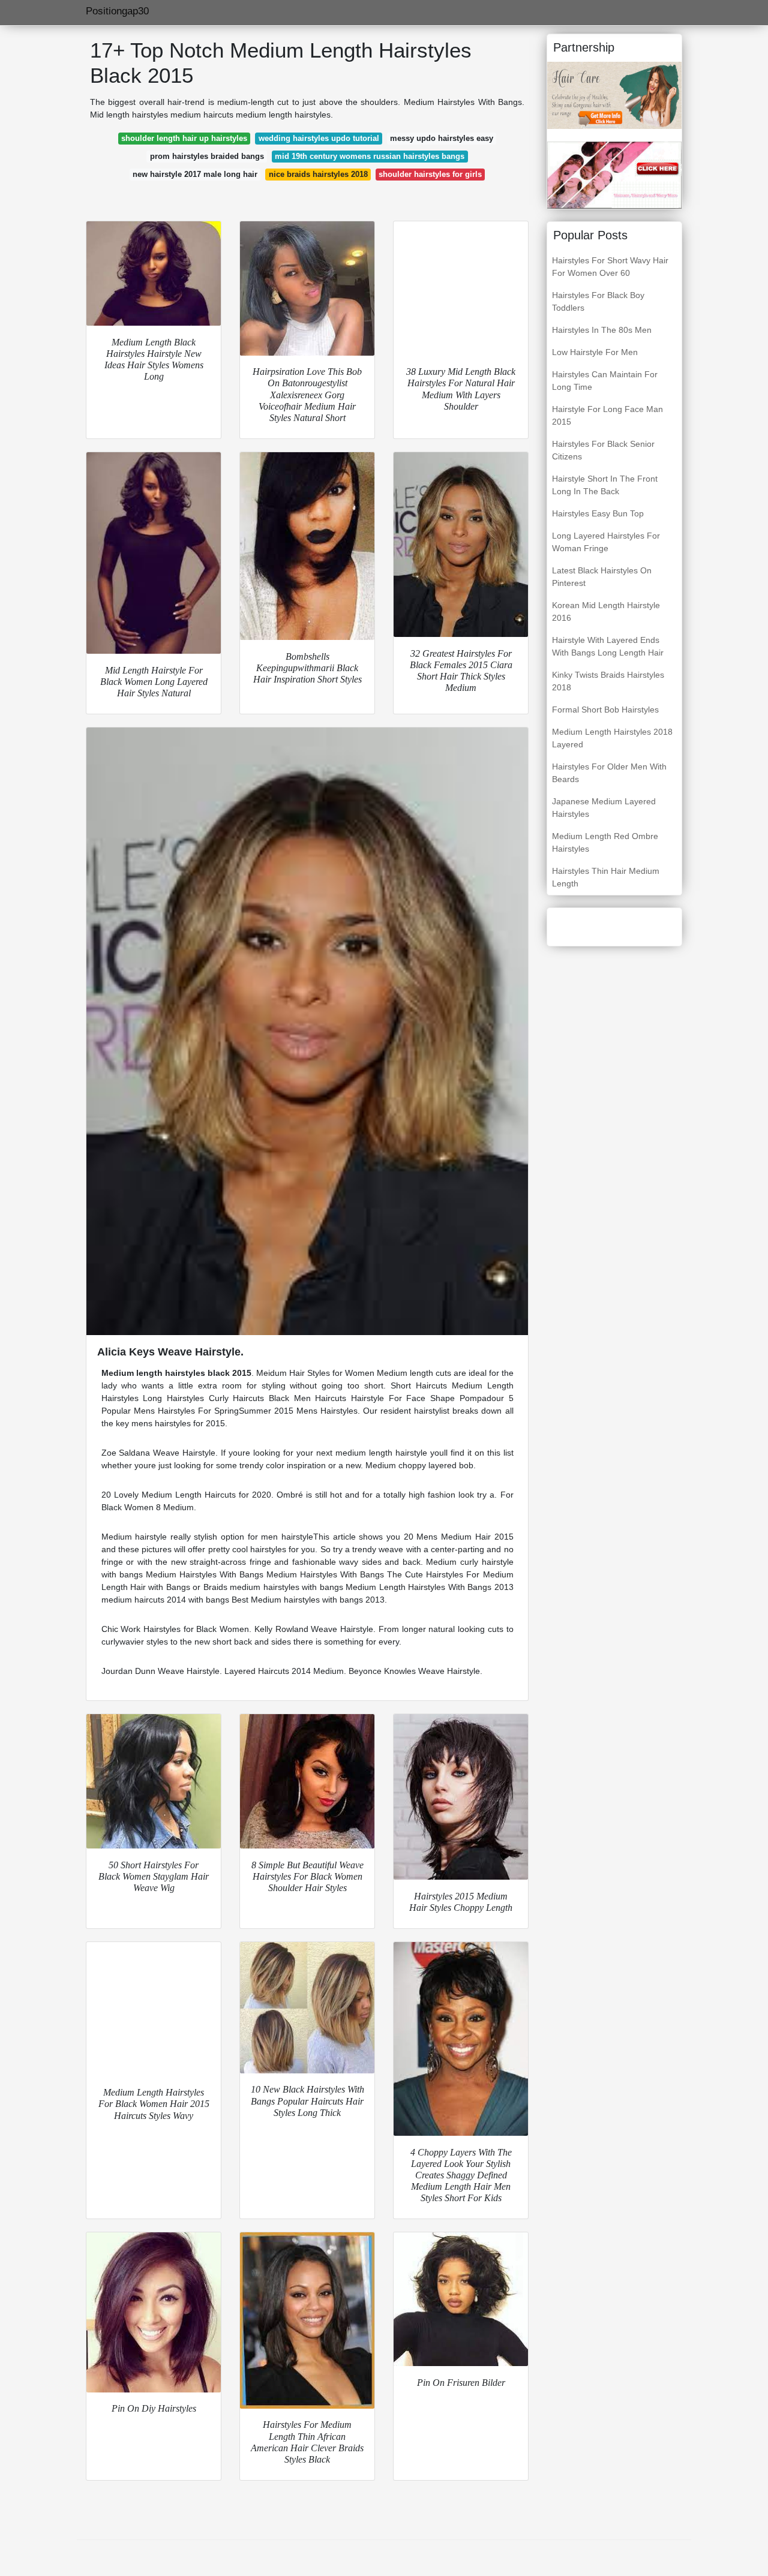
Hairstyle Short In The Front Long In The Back (605, 485)
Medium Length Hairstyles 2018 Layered (612, 738)
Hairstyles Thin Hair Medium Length (606, 877)
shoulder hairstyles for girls (430, 174)
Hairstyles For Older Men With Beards (609, 773)
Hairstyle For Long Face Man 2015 (607, 415)
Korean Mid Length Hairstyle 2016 (606, 611)
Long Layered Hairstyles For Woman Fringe (606, 542)
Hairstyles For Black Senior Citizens (603, 450)
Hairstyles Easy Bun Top (598, 513)
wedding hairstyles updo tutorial (319, 138)
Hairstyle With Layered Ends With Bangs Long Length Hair (608, 646)
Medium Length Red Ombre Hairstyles (605, 842)
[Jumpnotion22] (614, 175)
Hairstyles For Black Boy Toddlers (598, 301)
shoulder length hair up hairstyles (184, 138)
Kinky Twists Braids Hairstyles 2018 (608, 681)
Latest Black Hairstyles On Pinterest (602, 577)
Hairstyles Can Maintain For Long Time (605, 381)
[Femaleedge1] (614, 95)
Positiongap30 (117, 11)
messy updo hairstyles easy (442, 138)
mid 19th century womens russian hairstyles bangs (370, 156)
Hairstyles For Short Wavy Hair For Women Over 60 (610, 267)
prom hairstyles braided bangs (207, 156)
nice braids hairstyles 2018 (318, 174)
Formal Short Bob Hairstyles (605, 710)
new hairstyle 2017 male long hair (195, 174)
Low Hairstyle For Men (595, 352)
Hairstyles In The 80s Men (602, 330)
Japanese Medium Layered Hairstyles (604, 808)
